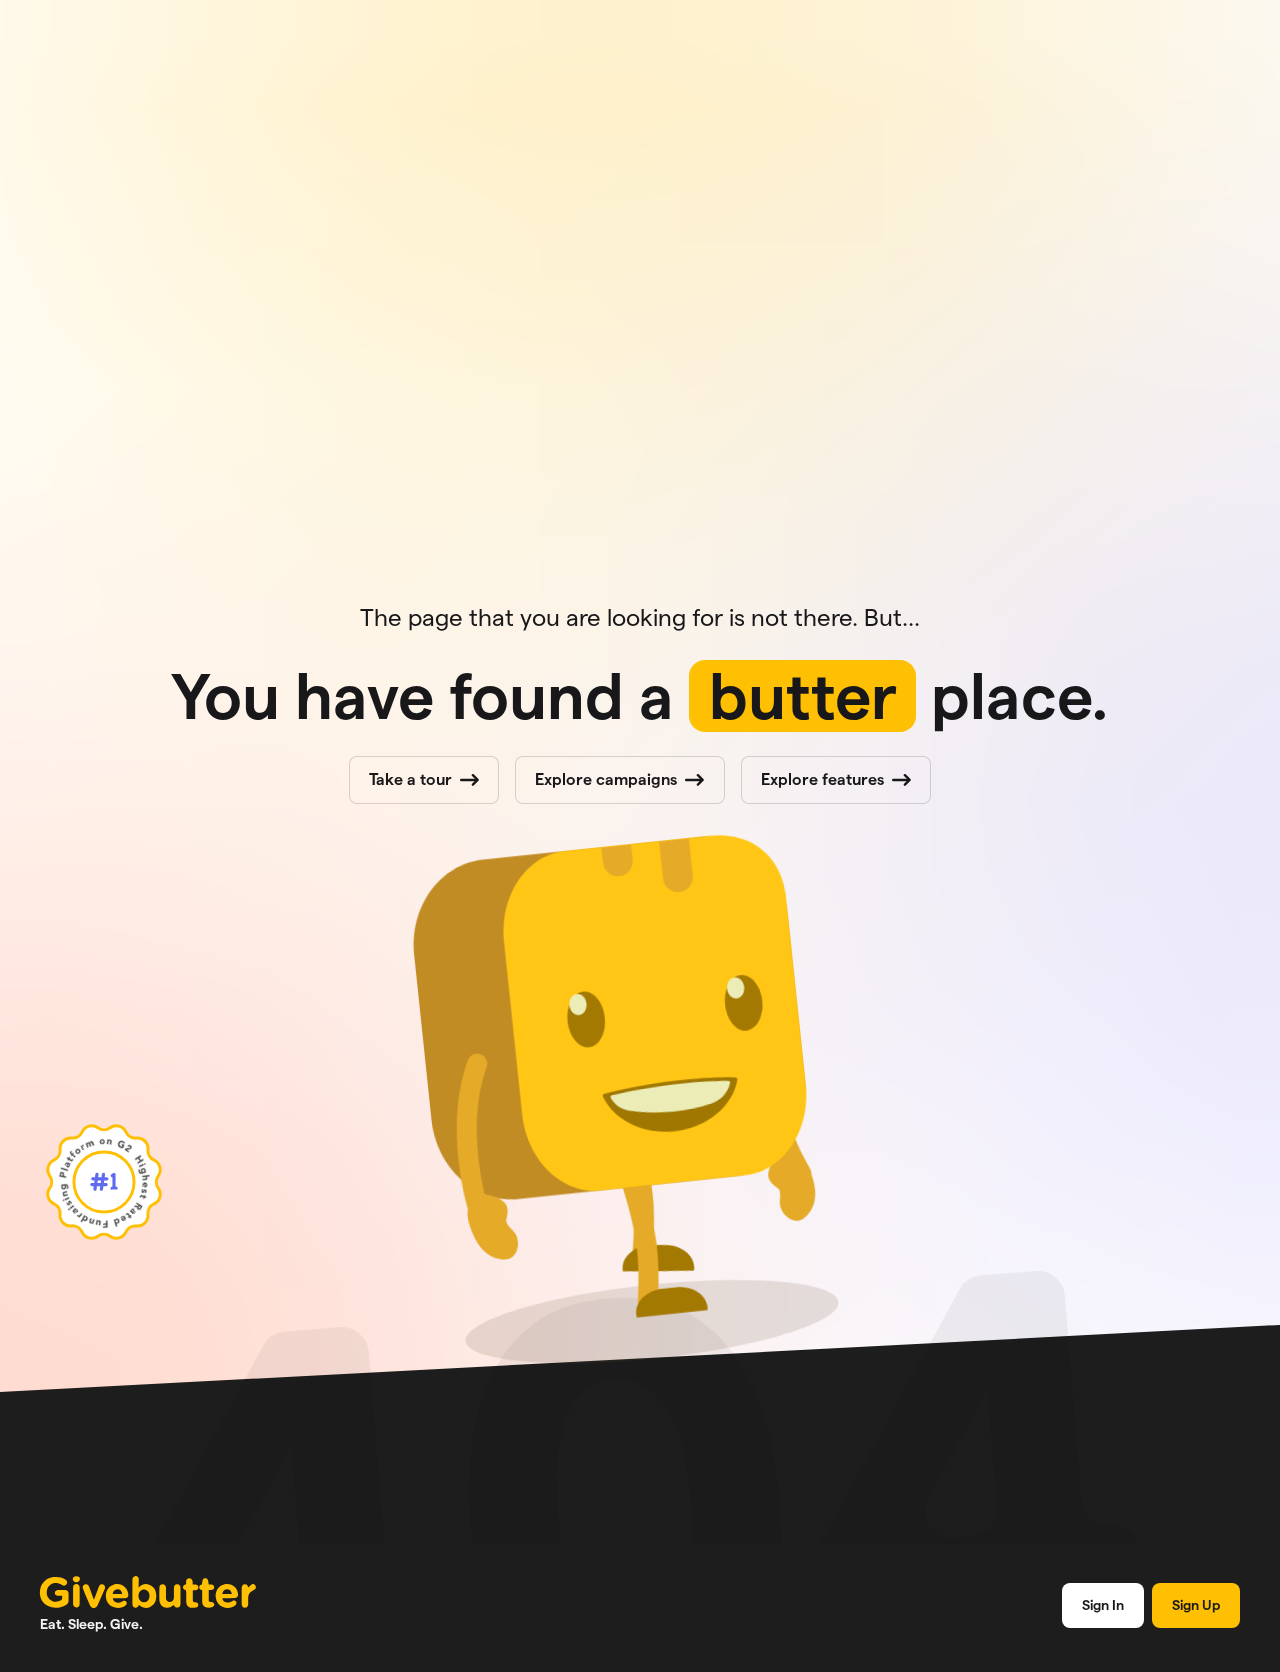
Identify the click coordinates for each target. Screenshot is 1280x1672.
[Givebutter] (148, 1592)
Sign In (1103, 1605)
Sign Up (1196, 1605)
